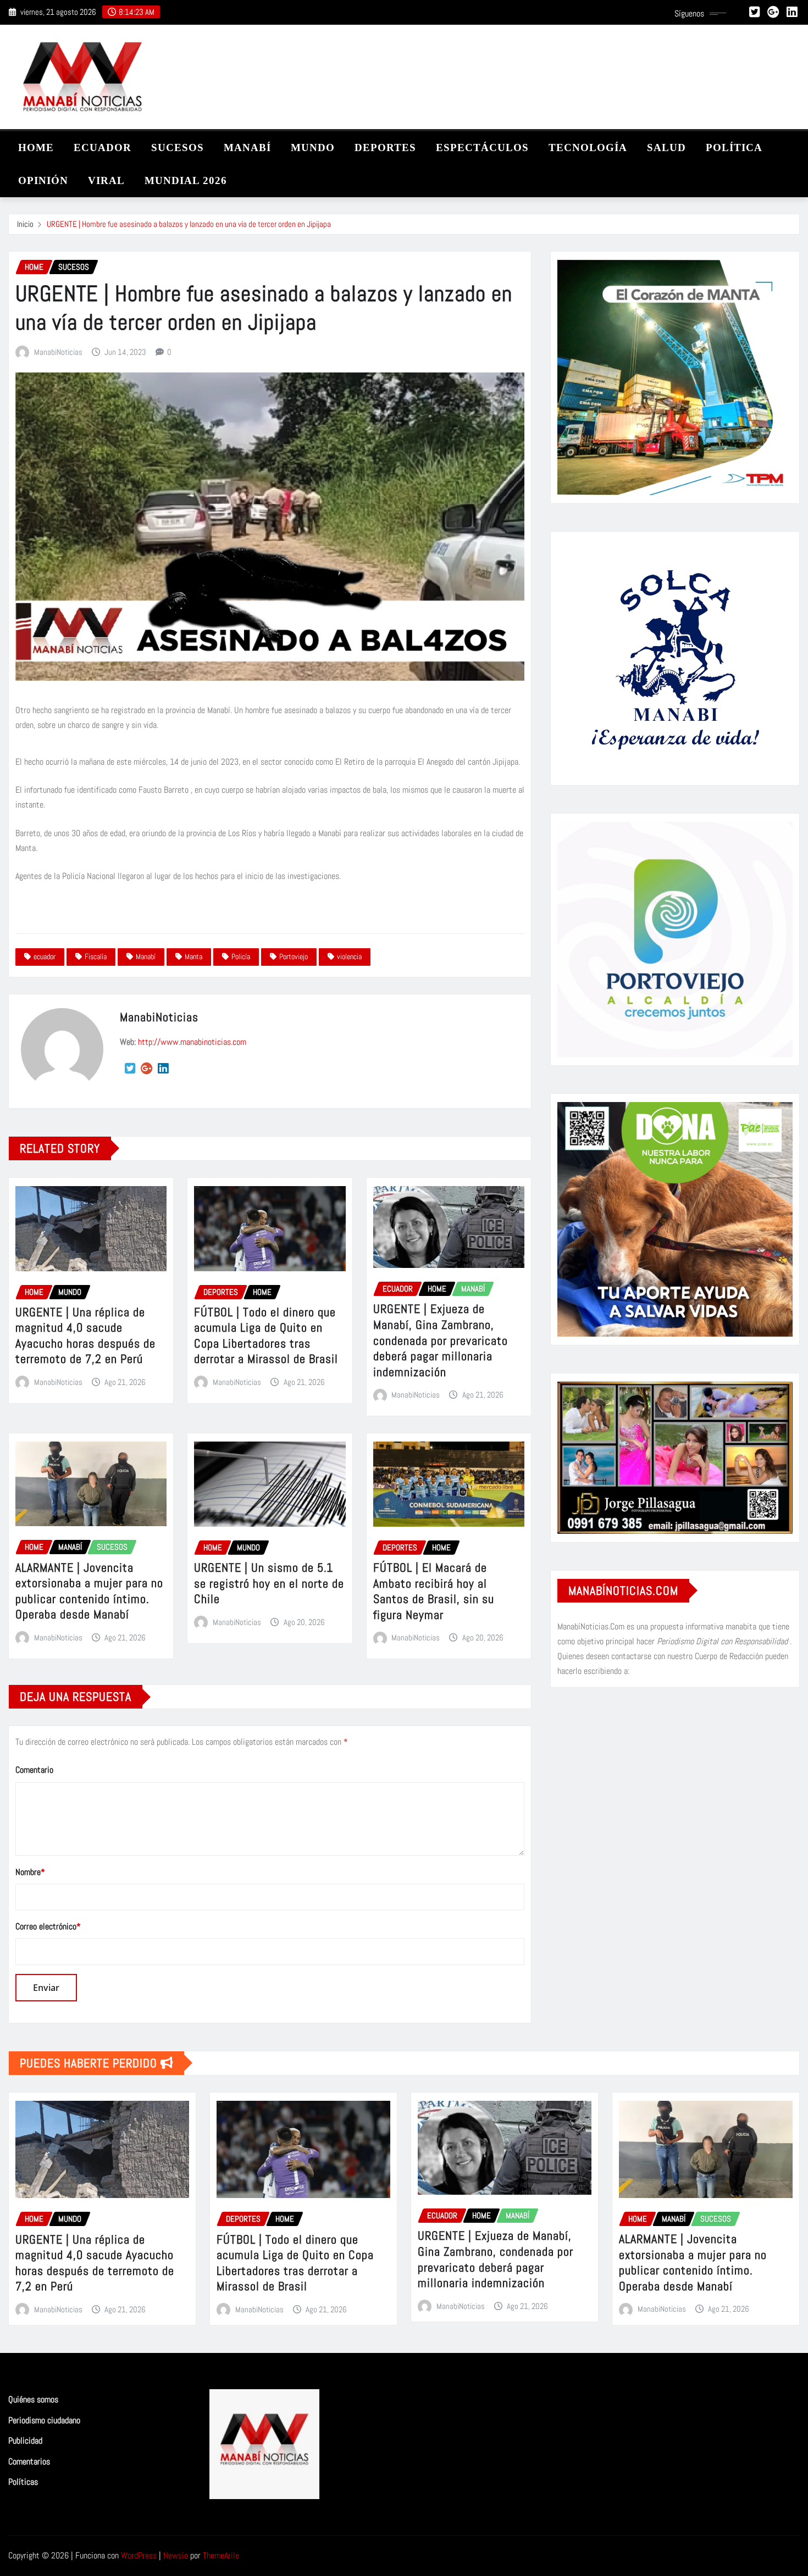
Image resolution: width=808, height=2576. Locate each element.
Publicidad (25, 2441)
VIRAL (106, 180)
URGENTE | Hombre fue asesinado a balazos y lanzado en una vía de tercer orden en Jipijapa (189, 224)
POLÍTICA (734, 148)
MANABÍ (247, 148)
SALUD (666, 148)
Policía (241, 956)
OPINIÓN (43, 180)
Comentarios (29, 2461)
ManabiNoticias (58, 352)
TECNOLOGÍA (588, 148)
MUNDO (313, 148)
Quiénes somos (33, 2399)
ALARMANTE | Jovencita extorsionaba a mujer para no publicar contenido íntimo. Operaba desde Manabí (89, 1591)
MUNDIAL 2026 (186, 180)
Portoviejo (294, 956)
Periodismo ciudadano (44, 2420)
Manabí (146, 956)
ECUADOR (103, 148)
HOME (36, 148)
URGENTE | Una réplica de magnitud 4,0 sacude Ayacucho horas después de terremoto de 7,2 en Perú (85, 1336)
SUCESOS (178, 148)
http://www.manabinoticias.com (192, 1042)
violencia (349, 956)
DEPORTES (385, 148)
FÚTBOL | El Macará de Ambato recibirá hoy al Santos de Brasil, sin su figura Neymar (434, 1591)
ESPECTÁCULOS (482, 148)
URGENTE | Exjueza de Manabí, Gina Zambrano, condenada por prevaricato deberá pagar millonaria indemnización (441, 1340)
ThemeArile (221, 2555)
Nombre (30, 1872)
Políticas (23, 2482)
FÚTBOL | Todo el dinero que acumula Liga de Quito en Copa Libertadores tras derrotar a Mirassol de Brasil (266, 1336)
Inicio (25, 224)
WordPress (139, 2555)
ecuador (45, 956)
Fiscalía (96, 956)
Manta (193, 956)
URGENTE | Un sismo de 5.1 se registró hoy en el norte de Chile (269, 1583)
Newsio (176, 2555)
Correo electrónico (48, 1926)
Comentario (34, 1770)
